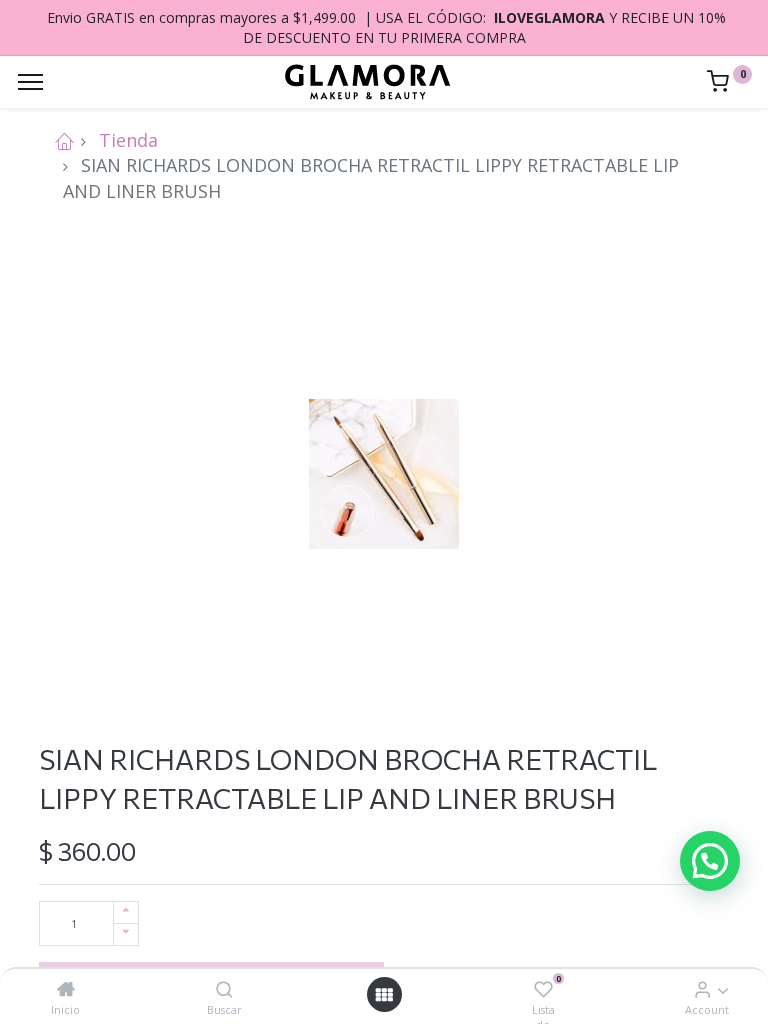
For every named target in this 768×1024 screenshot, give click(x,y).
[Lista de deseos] (543, 989)
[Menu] (30, 82)
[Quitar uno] (126, 934)
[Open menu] (384, 994)
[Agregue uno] (126, 912)
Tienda (128, 140)
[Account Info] (702, 989)
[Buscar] (224, 989)
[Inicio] (66, 989)
